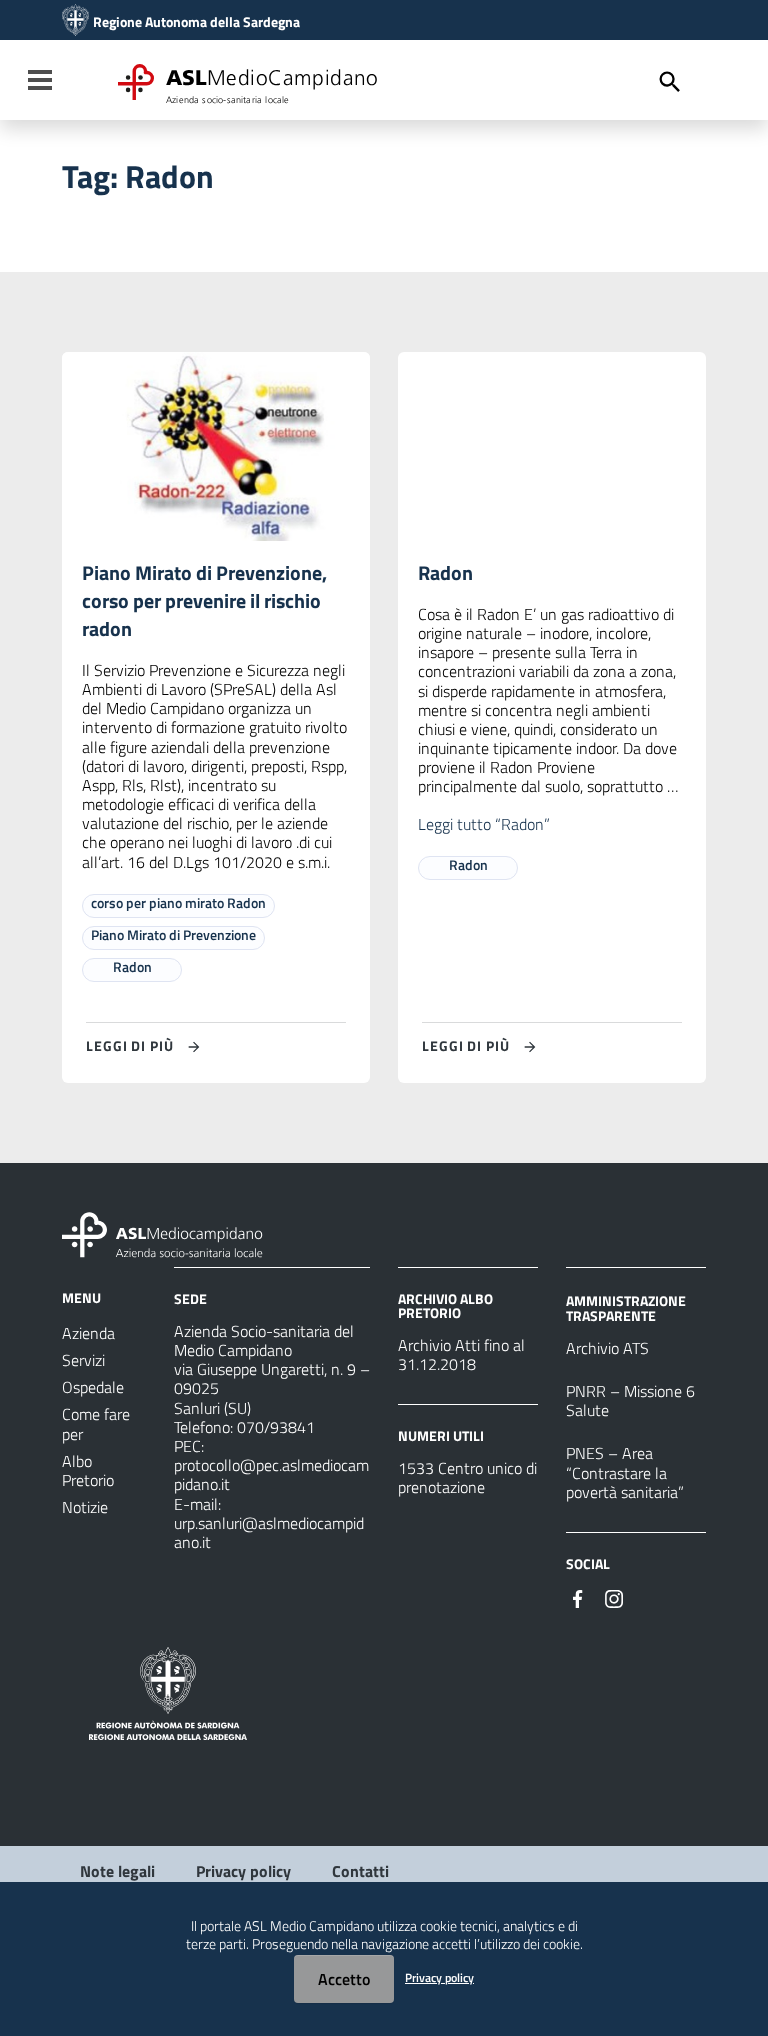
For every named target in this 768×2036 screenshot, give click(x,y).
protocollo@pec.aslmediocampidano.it (271, 1474)
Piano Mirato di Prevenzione (173, 934)
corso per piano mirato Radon (178, 902)
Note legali (117, 1871)
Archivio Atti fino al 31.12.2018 (461, 1354)
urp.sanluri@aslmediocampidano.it (269, 1532)
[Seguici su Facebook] (578, 1597)
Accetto (344, 1979)
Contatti (360, 1871)
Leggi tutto (484, 824)
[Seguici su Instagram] (614, 1597)
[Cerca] (670, 82)
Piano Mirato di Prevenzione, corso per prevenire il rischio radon (204, 600)
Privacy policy (243, 1871)
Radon (132, 966)
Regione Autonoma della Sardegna (196, 22)
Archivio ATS (607, 1348)
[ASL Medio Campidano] (75, 22)
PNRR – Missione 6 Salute (630, 1400)
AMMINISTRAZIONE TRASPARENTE (626, 1307)
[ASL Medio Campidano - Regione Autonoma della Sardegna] (163, 1233)
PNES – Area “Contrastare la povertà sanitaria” (625, 1472)
